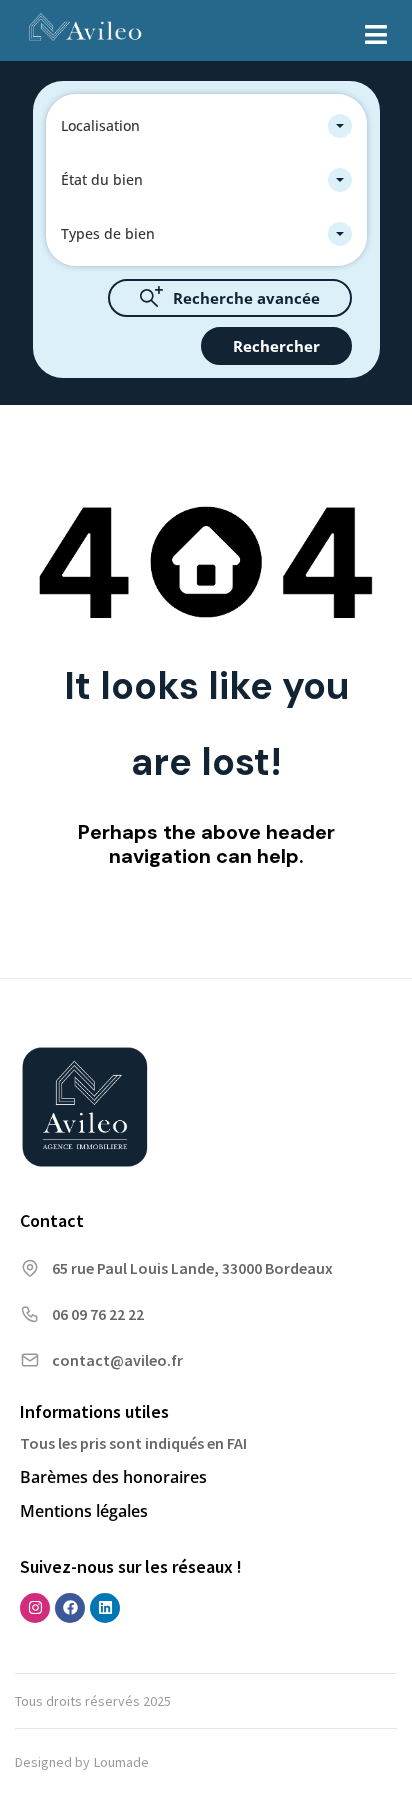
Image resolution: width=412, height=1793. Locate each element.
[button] (376, 34)
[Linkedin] (105, 1608)
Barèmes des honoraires (113, 1477)
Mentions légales (84, 1511)
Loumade (121, 1762)
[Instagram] (35, 1608)
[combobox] (206, 126)
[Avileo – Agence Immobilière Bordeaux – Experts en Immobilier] (85, 30)
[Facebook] (70, 1608)
